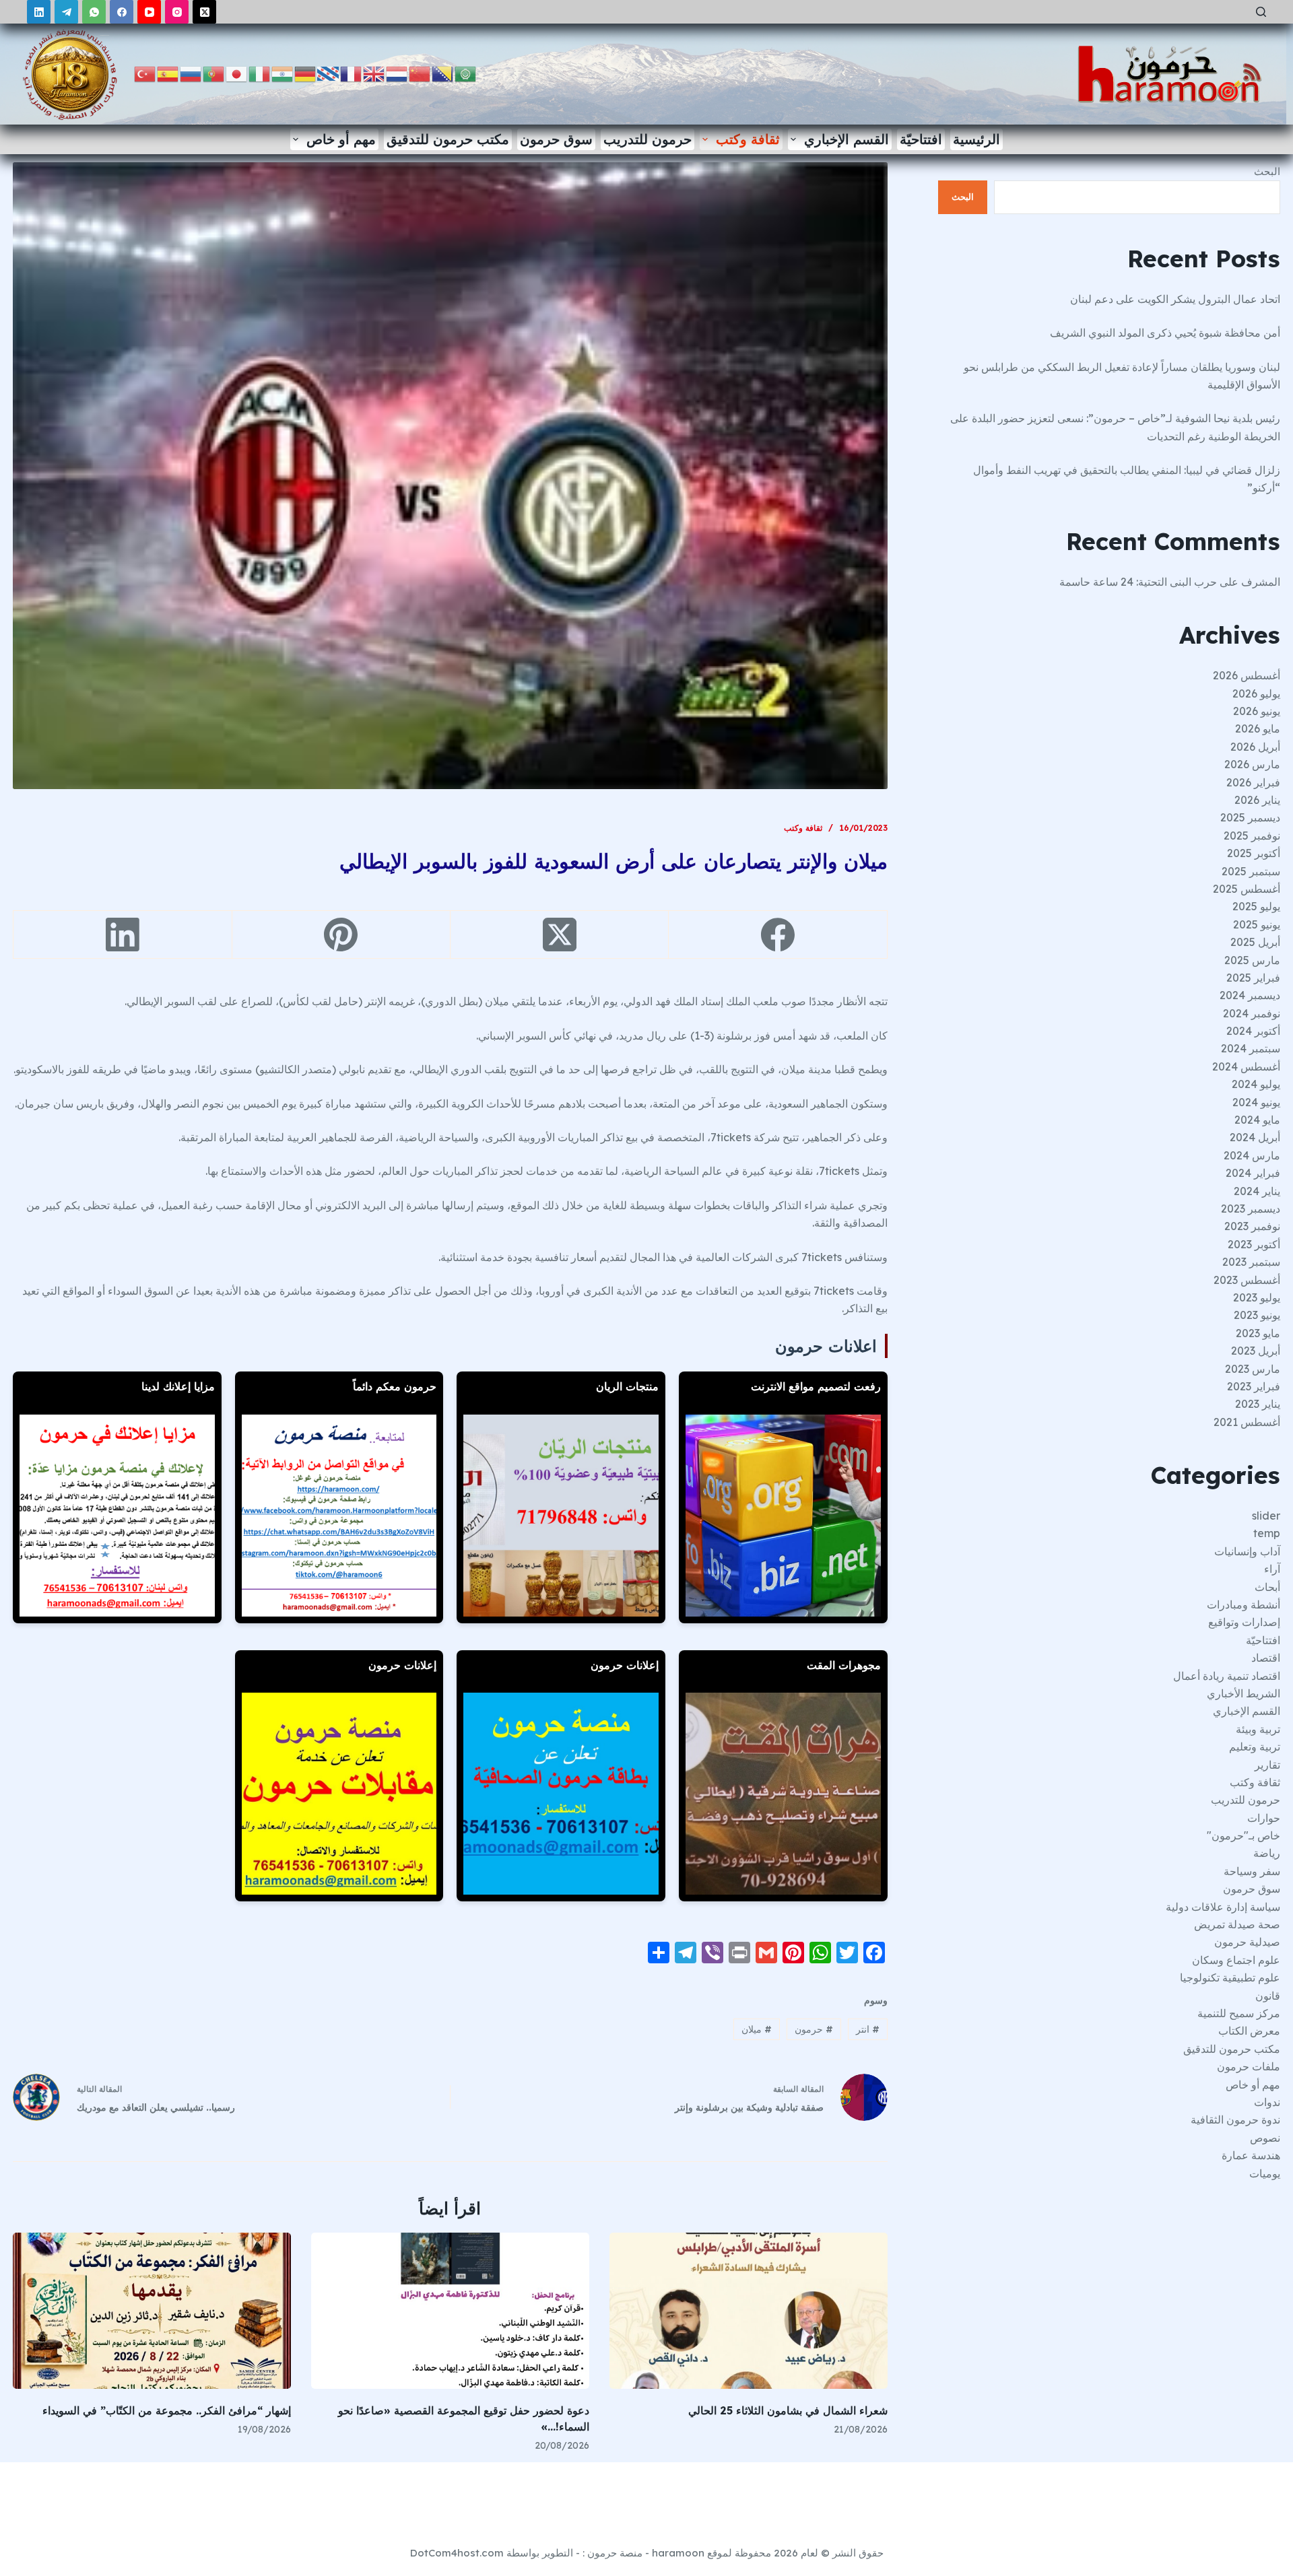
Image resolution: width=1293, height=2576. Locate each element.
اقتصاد (1266, 1658)
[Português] (214, 73)
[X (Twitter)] (204, 12)
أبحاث (1267, 1587)
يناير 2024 (1257, 1191)
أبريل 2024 (1255, 1137)
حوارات (1264, 1818)
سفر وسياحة (1252, 1871)
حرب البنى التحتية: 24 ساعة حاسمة (1138, 582)
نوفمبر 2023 (1252, 1226)
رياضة (1267, 1853)
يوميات (1265, 2173)
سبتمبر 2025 (1251, 871)
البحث (1267, 171)
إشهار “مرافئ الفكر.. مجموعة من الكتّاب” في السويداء (167, 2410)
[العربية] (466, 73)
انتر (868, 2029)
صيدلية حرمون (1247, 1942)
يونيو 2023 (1257, 1315)
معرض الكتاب (1249, 2031)
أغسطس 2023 (1247, 1280)
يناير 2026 (1257, 800)
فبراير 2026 (1253, 782)
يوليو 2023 (1257, 1297)
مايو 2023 (1258, 1333)
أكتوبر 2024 (1253, 1031)
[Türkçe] (145, 73)
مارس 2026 (1252, 764)
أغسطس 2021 (1247, 1422)
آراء (1272, 1569)
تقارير (1267, 1765)
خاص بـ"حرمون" (1244, 1835)
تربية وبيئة (1258, 1729)
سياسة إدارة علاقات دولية (1223, 1907)
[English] (374, 73)
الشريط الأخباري (1244, 1693)
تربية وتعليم (1255, 1747)
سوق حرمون (556, 139)
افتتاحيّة (921, 139)
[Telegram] (66, 12)
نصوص (1265, 2138)
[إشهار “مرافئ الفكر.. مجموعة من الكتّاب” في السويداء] (152, 2311)
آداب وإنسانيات (1247, 1551)
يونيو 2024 (1256, 1102)
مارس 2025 (1252, 960)
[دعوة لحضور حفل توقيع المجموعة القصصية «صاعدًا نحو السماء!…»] (450, 2311)
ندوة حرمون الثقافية (1235, 2120)
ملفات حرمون (1249, 2066)
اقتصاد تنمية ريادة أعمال (1227, 1676)
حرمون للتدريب (648, 139)
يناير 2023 (1258, 1404)
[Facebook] (122, 12)
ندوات (1267, 2102)
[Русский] (191, 73)
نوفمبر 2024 (1252, 1013)
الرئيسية (976, 139)
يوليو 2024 (1256, 1084)
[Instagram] (177, 12)
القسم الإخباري (847, 139)
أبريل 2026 (1255, 747)
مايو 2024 (1257, 1120)
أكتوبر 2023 (1254, 1244)
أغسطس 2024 (1246, 1066)
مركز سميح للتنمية (1239, 2013)
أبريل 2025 (1255, 942)
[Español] (168, 73)
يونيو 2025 (1257, 924)
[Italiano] (260, 73)
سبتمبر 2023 (1251, 1262)
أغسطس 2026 (1247, 675)
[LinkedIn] (39, 12)
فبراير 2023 (1254, 1386)
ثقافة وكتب (748, 139)
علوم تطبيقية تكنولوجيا (1230, 1977)
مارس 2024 (1252, 1155)
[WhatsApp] (94, 12)
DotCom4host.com (457, 2553)
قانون (1268, 1996)
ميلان (757, 2029)
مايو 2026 (1258, 728)
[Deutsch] (306, 73)
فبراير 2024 (1253, 1173)
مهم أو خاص (341, 139)
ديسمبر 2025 (1250, 817)
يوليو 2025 (1256, 906)
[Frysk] (329, 73)
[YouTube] (149, 12)
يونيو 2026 (1257, 711)
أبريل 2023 (1256, 1351)
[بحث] (1261, 12)
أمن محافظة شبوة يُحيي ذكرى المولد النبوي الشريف (1165, 333)
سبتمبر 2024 (1251, 1048)
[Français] (352, 73)
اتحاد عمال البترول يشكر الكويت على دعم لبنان (1175, 299)
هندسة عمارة (1251, 2155)
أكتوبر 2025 (1254, 853)
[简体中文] (420, 73)
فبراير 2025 (1253, 978)
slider (1266, 1516)
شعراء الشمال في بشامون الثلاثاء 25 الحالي (788, 2410)
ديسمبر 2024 (1250, 995)
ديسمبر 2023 (1251, 1209)
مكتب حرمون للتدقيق (448, 139)
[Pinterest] (341, 935)
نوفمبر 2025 (1252, 836)
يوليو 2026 (1256, 693)
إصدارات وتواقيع (1244, 1622)
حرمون (814, 2029)
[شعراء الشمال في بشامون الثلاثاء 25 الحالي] (749, 2311)
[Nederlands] (397, 73)
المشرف (1261, 582)
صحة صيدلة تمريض (1237, 1924)
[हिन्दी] (283, 73)
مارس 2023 (1253, 1369)
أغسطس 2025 (1247, 889)
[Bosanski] (443, 73)
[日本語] (237, 73)
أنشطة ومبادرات (1244, 1604)
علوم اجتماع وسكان (1236, 1960)
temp (1267, 1533)
